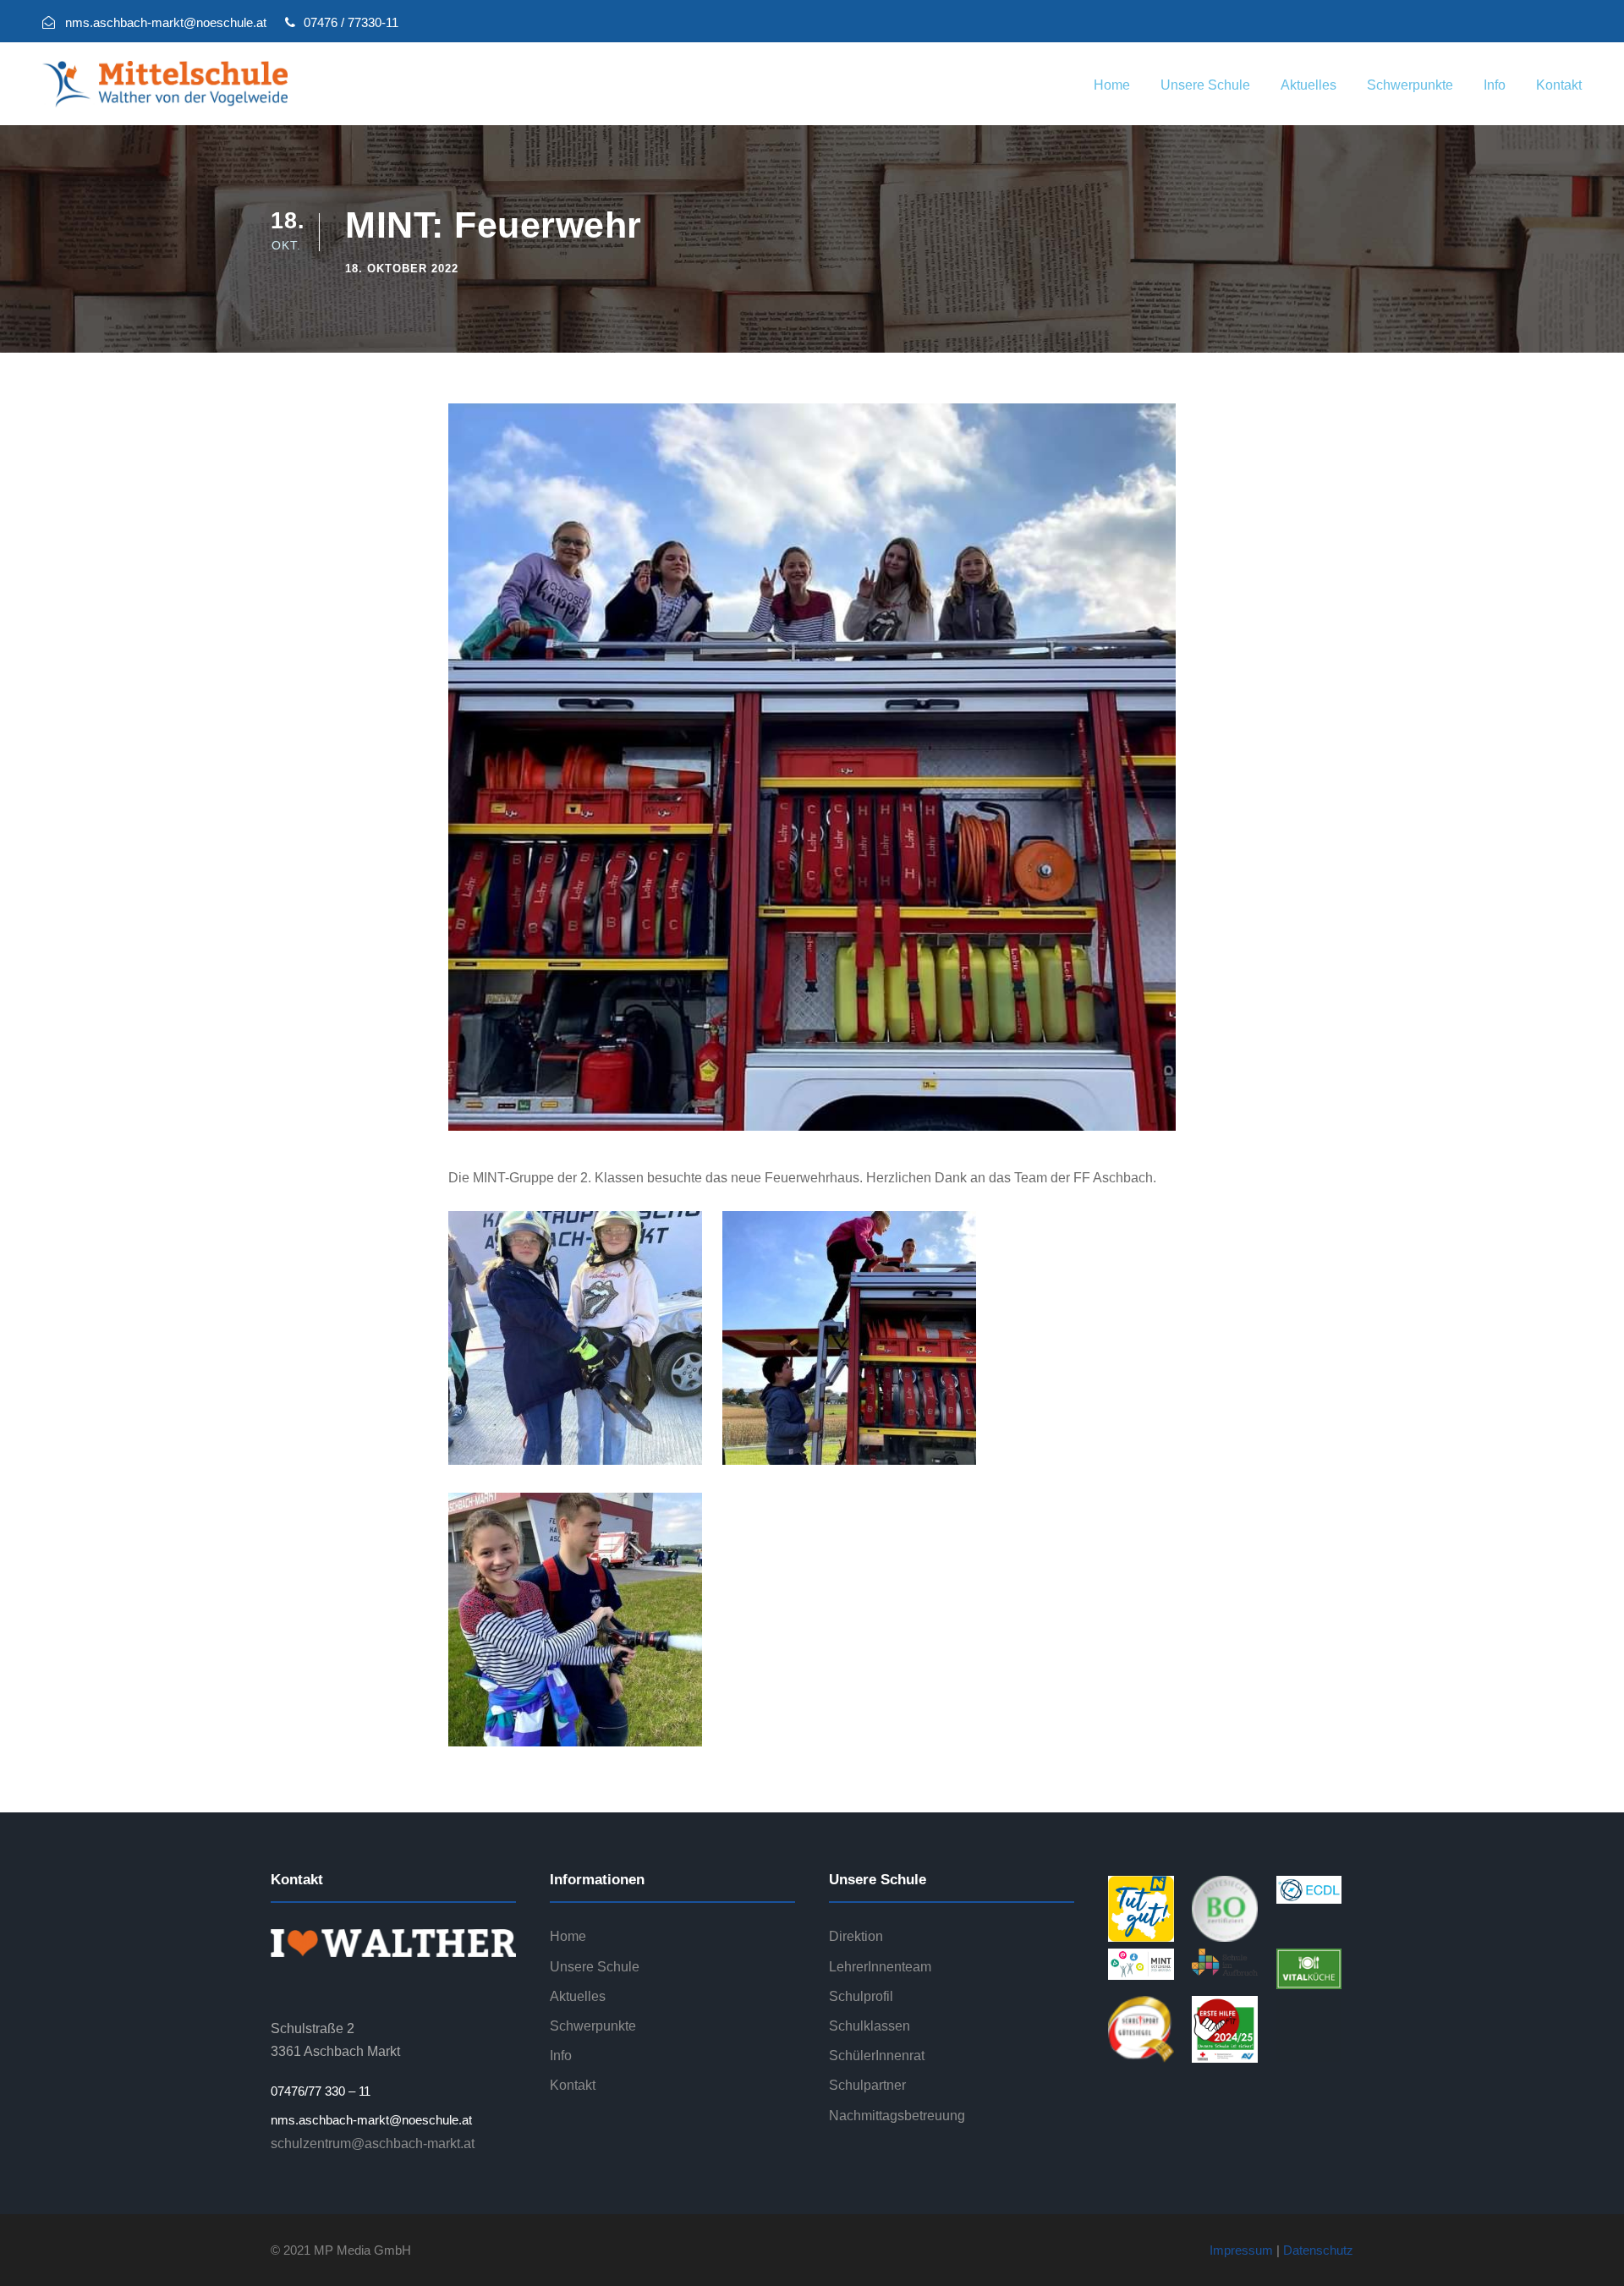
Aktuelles (1309, 85)
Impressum (1241, 2250)
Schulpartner (867, 2085)
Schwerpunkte (1410, 85)
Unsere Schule (1205, 85)
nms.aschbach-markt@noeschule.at (371, 2120)
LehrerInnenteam (880, 1967)
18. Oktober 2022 (402, 269)
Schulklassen (870, 2026)
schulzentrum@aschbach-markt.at (373, 2143)
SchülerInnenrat (877, 2056)
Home (1112, 85)
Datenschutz (1318, 2250)
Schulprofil (861, 1996)
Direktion (856, 1936)
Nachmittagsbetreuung (897, 2116)
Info (1495, 85)
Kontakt (1559, 85)
